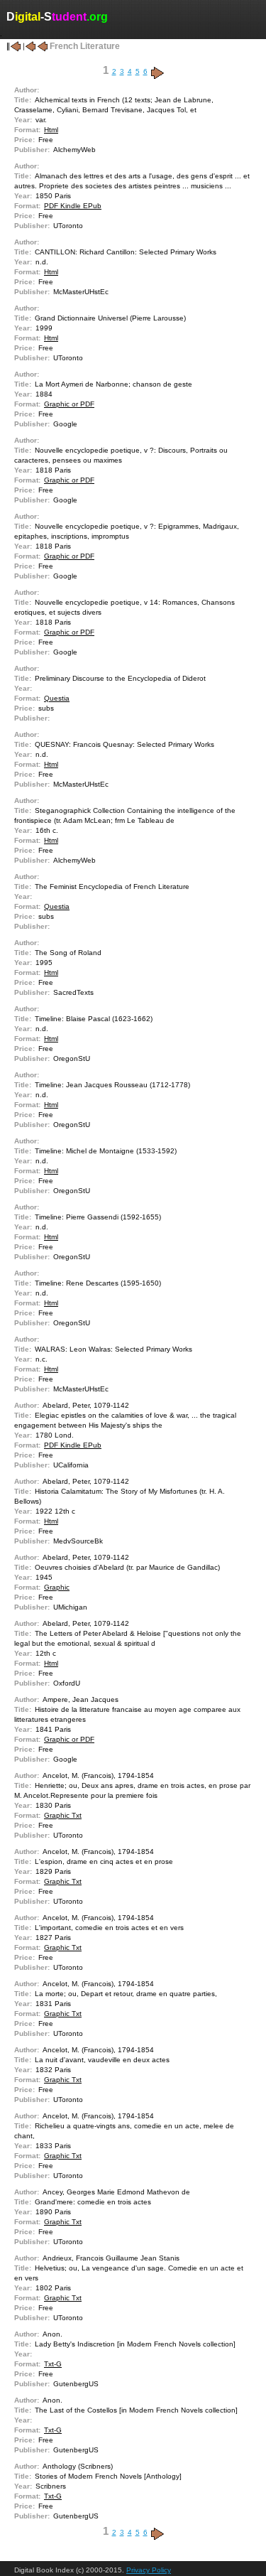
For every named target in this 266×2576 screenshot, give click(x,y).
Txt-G (53, 2364)
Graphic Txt (63, 1815)
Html (51, 130)
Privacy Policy (149, 2570)
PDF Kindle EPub (73, 206)
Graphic (57, 1587)
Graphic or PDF (69, 404)
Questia (57, 698)
